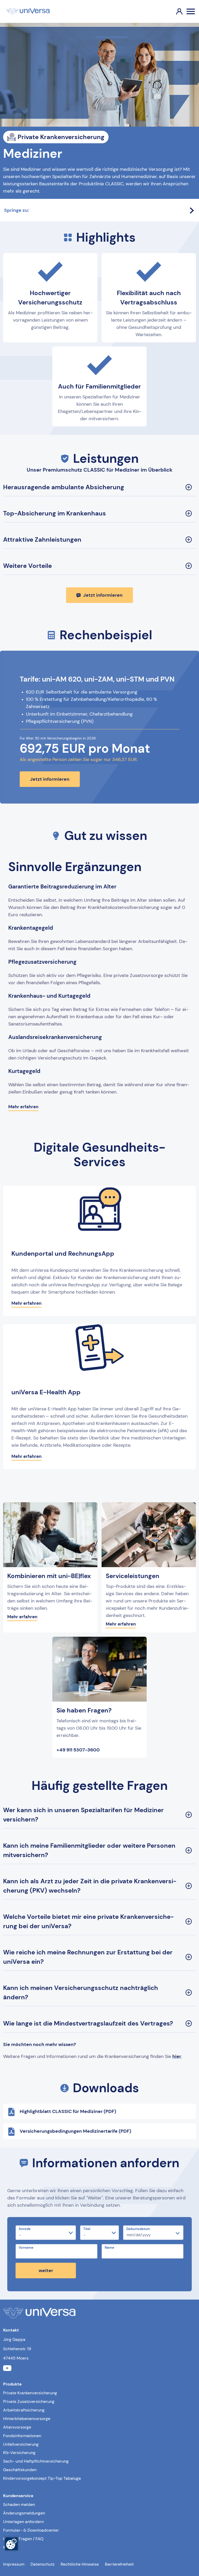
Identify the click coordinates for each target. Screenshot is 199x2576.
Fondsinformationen (22, 2436)
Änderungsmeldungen (24, 2513)
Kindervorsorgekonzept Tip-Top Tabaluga (42, 2478)
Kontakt (10, 2547)
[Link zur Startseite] (28, 11)
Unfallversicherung (21, 2444)
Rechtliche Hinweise (80, 2564)
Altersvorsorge (17, 2427)
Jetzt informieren (103, 595)
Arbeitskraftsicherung (24, 2410)
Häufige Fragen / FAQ (23, 2539)
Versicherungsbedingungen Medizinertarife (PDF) (75, 2131)
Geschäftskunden (20, 2470)
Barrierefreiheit (119, 2564)
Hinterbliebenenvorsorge (27, 2419)
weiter (46, 2271)
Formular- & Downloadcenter (31, 2530)
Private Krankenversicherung (30, 2393)
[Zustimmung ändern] (11, 2544)
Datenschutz (42, 2564)
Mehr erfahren (23, 1107)
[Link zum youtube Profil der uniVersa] (7, 2369)
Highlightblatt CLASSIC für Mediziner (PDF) (68, 2111)
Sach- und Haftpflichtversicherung (36, 2461)
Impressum (14, 2564)
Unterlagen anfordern (23, 2522)
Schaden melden (19, 2504)
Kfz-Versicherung (19, 2453)
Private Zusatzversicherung (29, 2401)
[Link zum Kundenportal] (175, 11)
